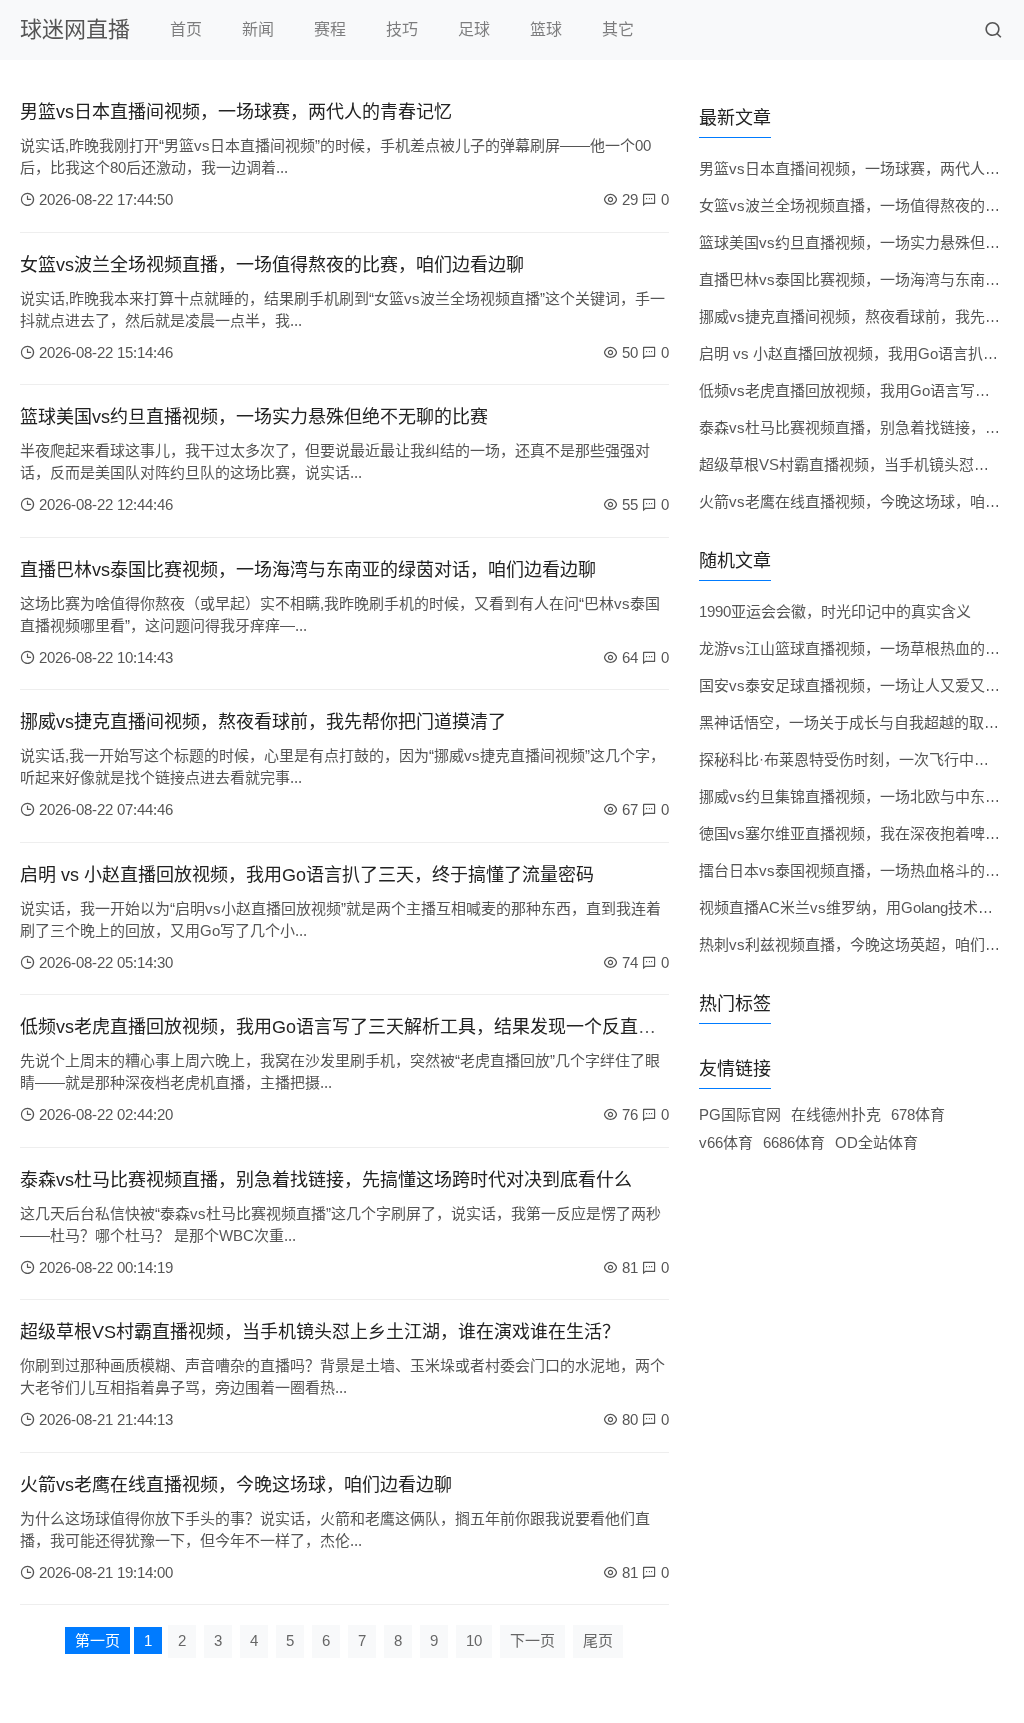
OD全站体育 (876, 1142)
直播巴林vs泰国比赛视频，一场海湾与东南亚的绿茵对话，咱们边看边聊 (308, 570)
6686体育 (794, 1142)
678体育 (918, 1114)
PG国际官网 (740, 1114)
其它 (618, 29)
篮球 (546, 29)
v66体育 (726, 1142)
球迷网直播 (75, 29)
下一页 (532, 1640)
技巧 (402, 29)
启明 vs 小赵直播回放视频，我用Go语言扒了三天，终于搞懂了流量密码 (307, 875)
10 (474, 1640)
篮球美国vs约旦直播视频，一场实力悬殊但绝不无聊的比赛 (254, 417)
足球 (474, 29)
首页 (186, 29)
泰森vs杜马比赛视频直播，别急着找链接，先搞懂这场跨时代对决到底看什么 (326, 1180)
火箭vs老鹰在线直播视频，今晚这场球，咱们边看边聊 (236, 1485)
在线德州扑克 (836, 1114)
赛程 (330, 29)
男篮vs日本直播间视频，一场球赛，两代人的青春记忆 (236, 112)
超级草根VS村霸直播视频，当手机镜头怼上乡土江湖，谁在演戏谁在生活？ (320, 1332)
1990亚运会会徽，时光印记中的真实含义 (835, 611)
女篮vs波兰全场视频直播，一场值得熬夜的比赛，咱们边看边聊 (272, 265)
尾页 (598, 1640)
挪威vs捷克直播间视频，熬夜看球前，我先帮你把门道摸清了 (263, 722)
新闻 (258, 29)
